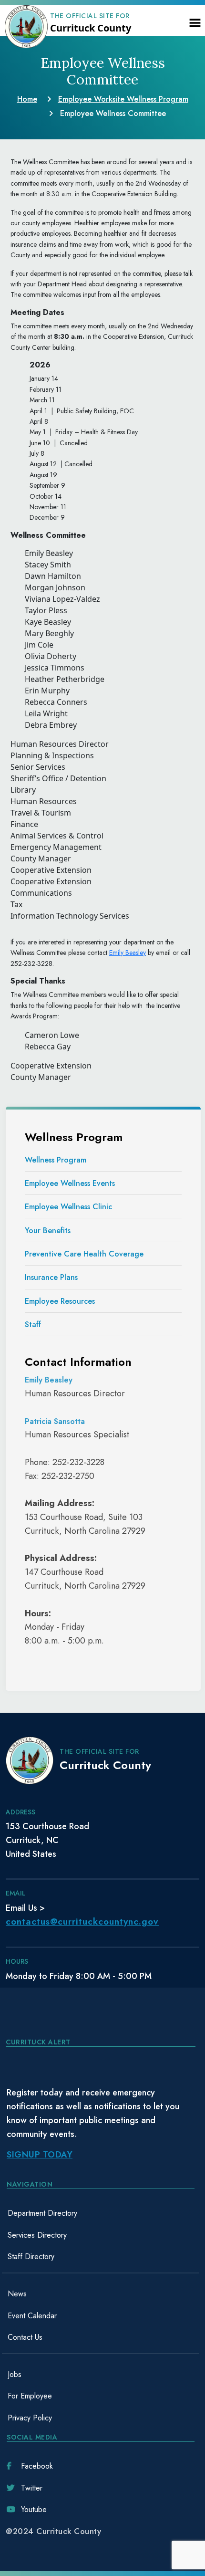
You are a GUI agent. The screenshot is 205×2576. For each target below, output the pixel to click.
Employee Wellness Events (70, 1183)
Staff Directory (31, 2257)
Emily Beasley (128, 953)
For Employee (30, 2396)
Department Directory (42, 2213)
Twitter (32, 2488)
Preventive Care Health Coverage (84, 1254)
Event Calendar (32, 2316)
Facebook (37, 2466)
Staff (33, 1325)
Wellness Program (56, 1160)
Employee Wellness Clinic (68, 1207)
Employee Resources (60, 1301)
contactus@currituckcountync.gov (82, 1922)
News (17, 2294)
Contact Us (25, 2337)
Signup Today (40, 2155)
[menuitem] (101, 2213)
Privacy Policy (30, 2418)
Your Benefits (48, 1230)
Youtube (34, 2509)
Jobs (15, 2374)
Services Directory (37, 2235)
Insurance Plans (51, 1277)
